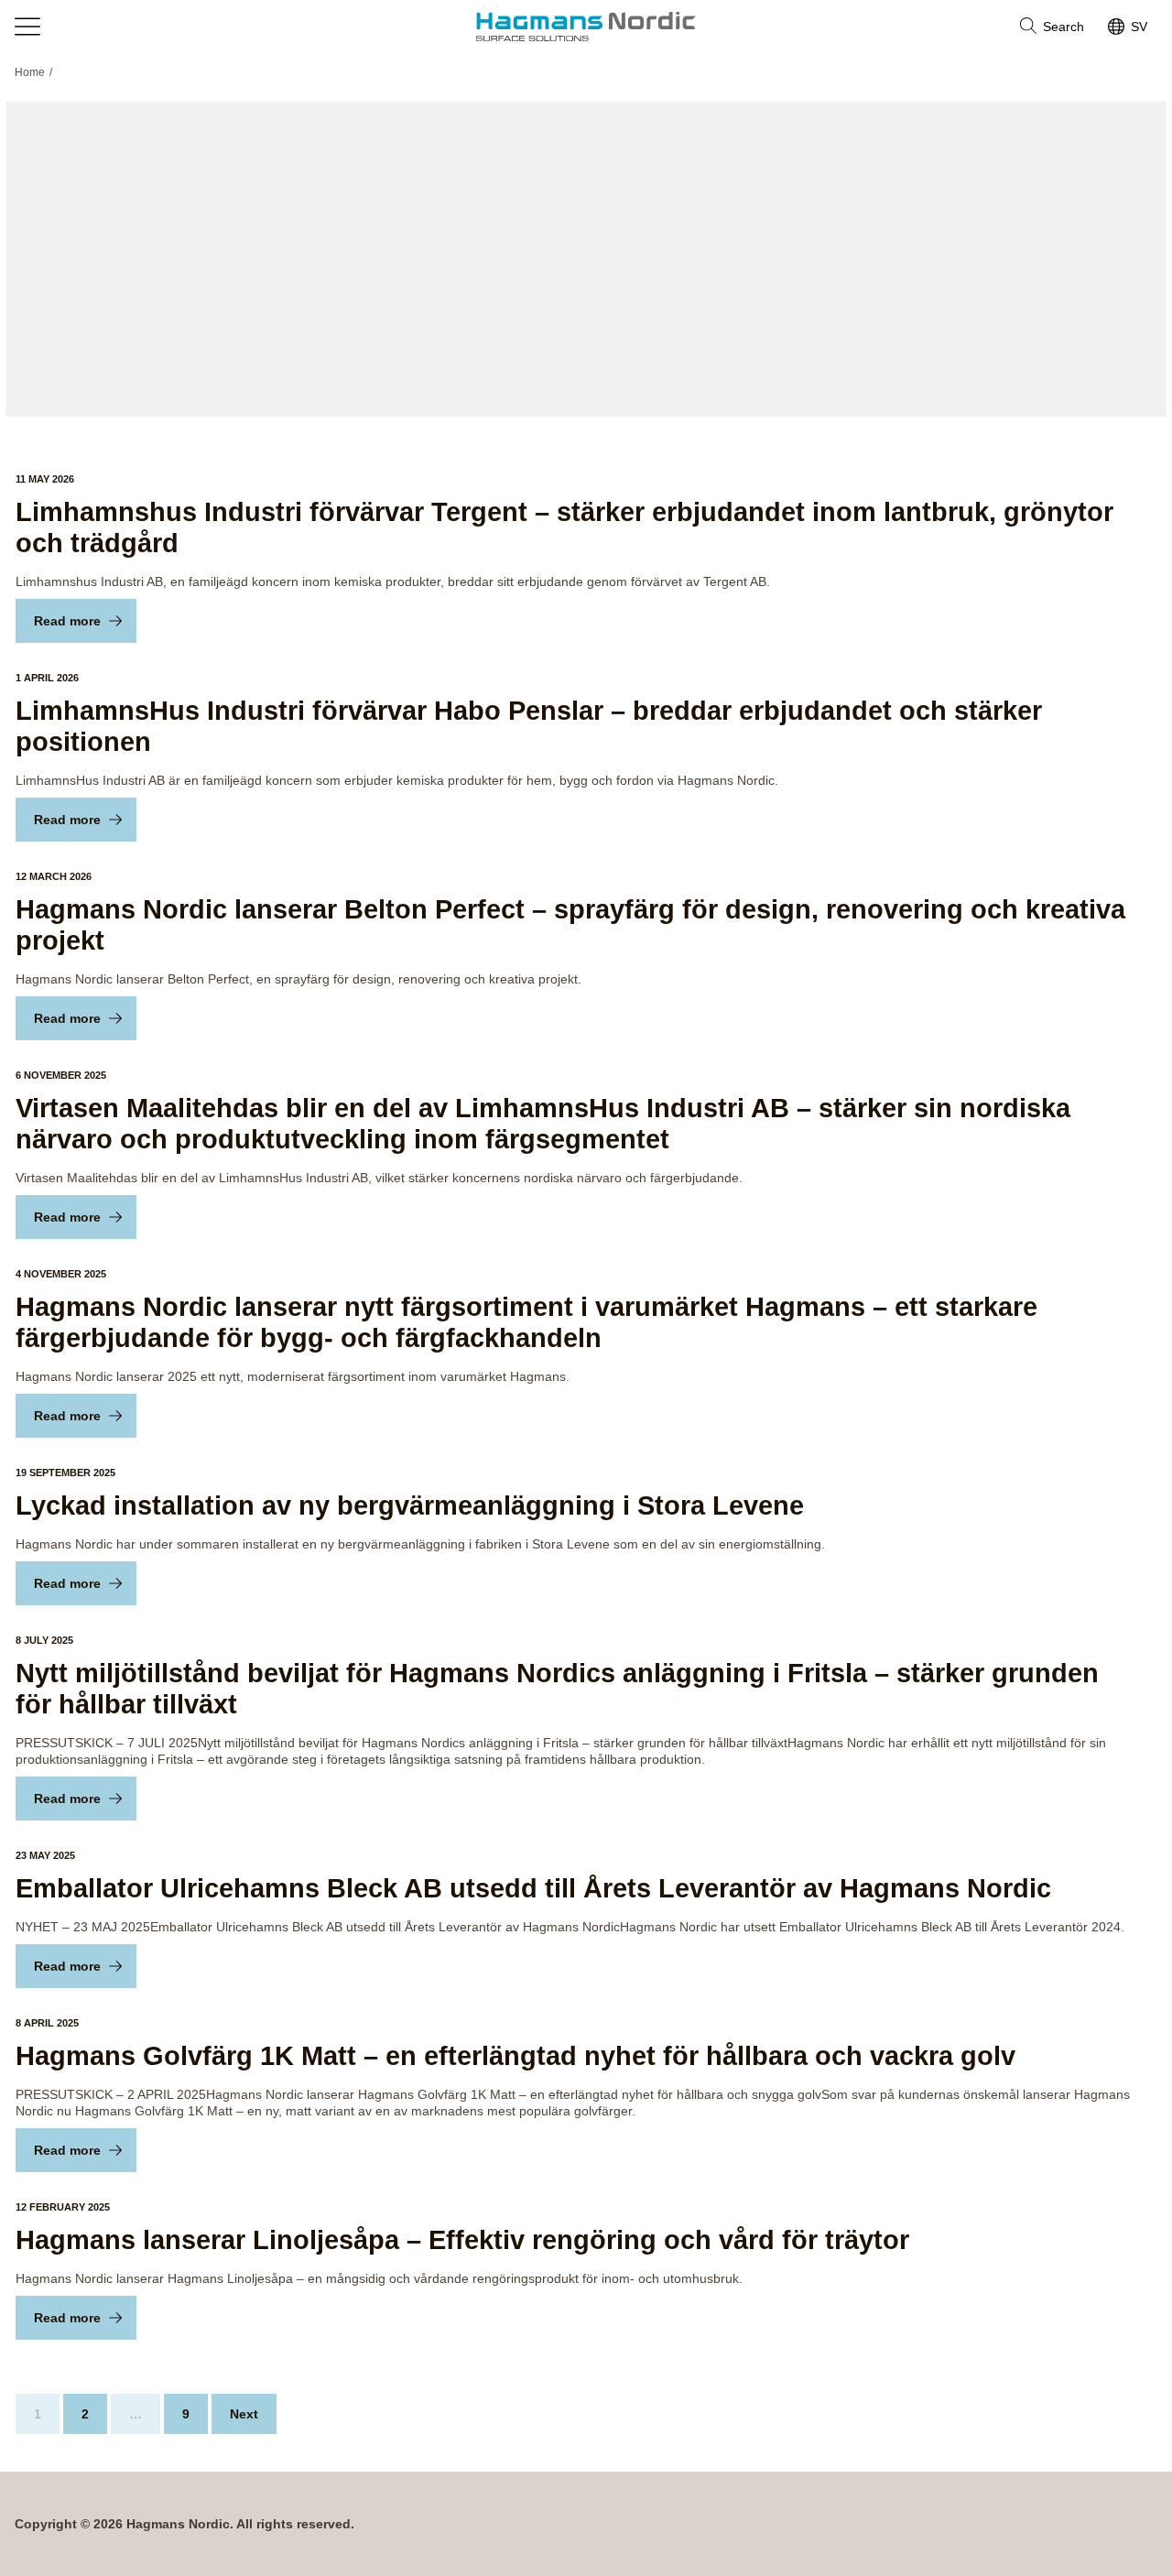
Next (244, 2414)
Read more (67, 621)
